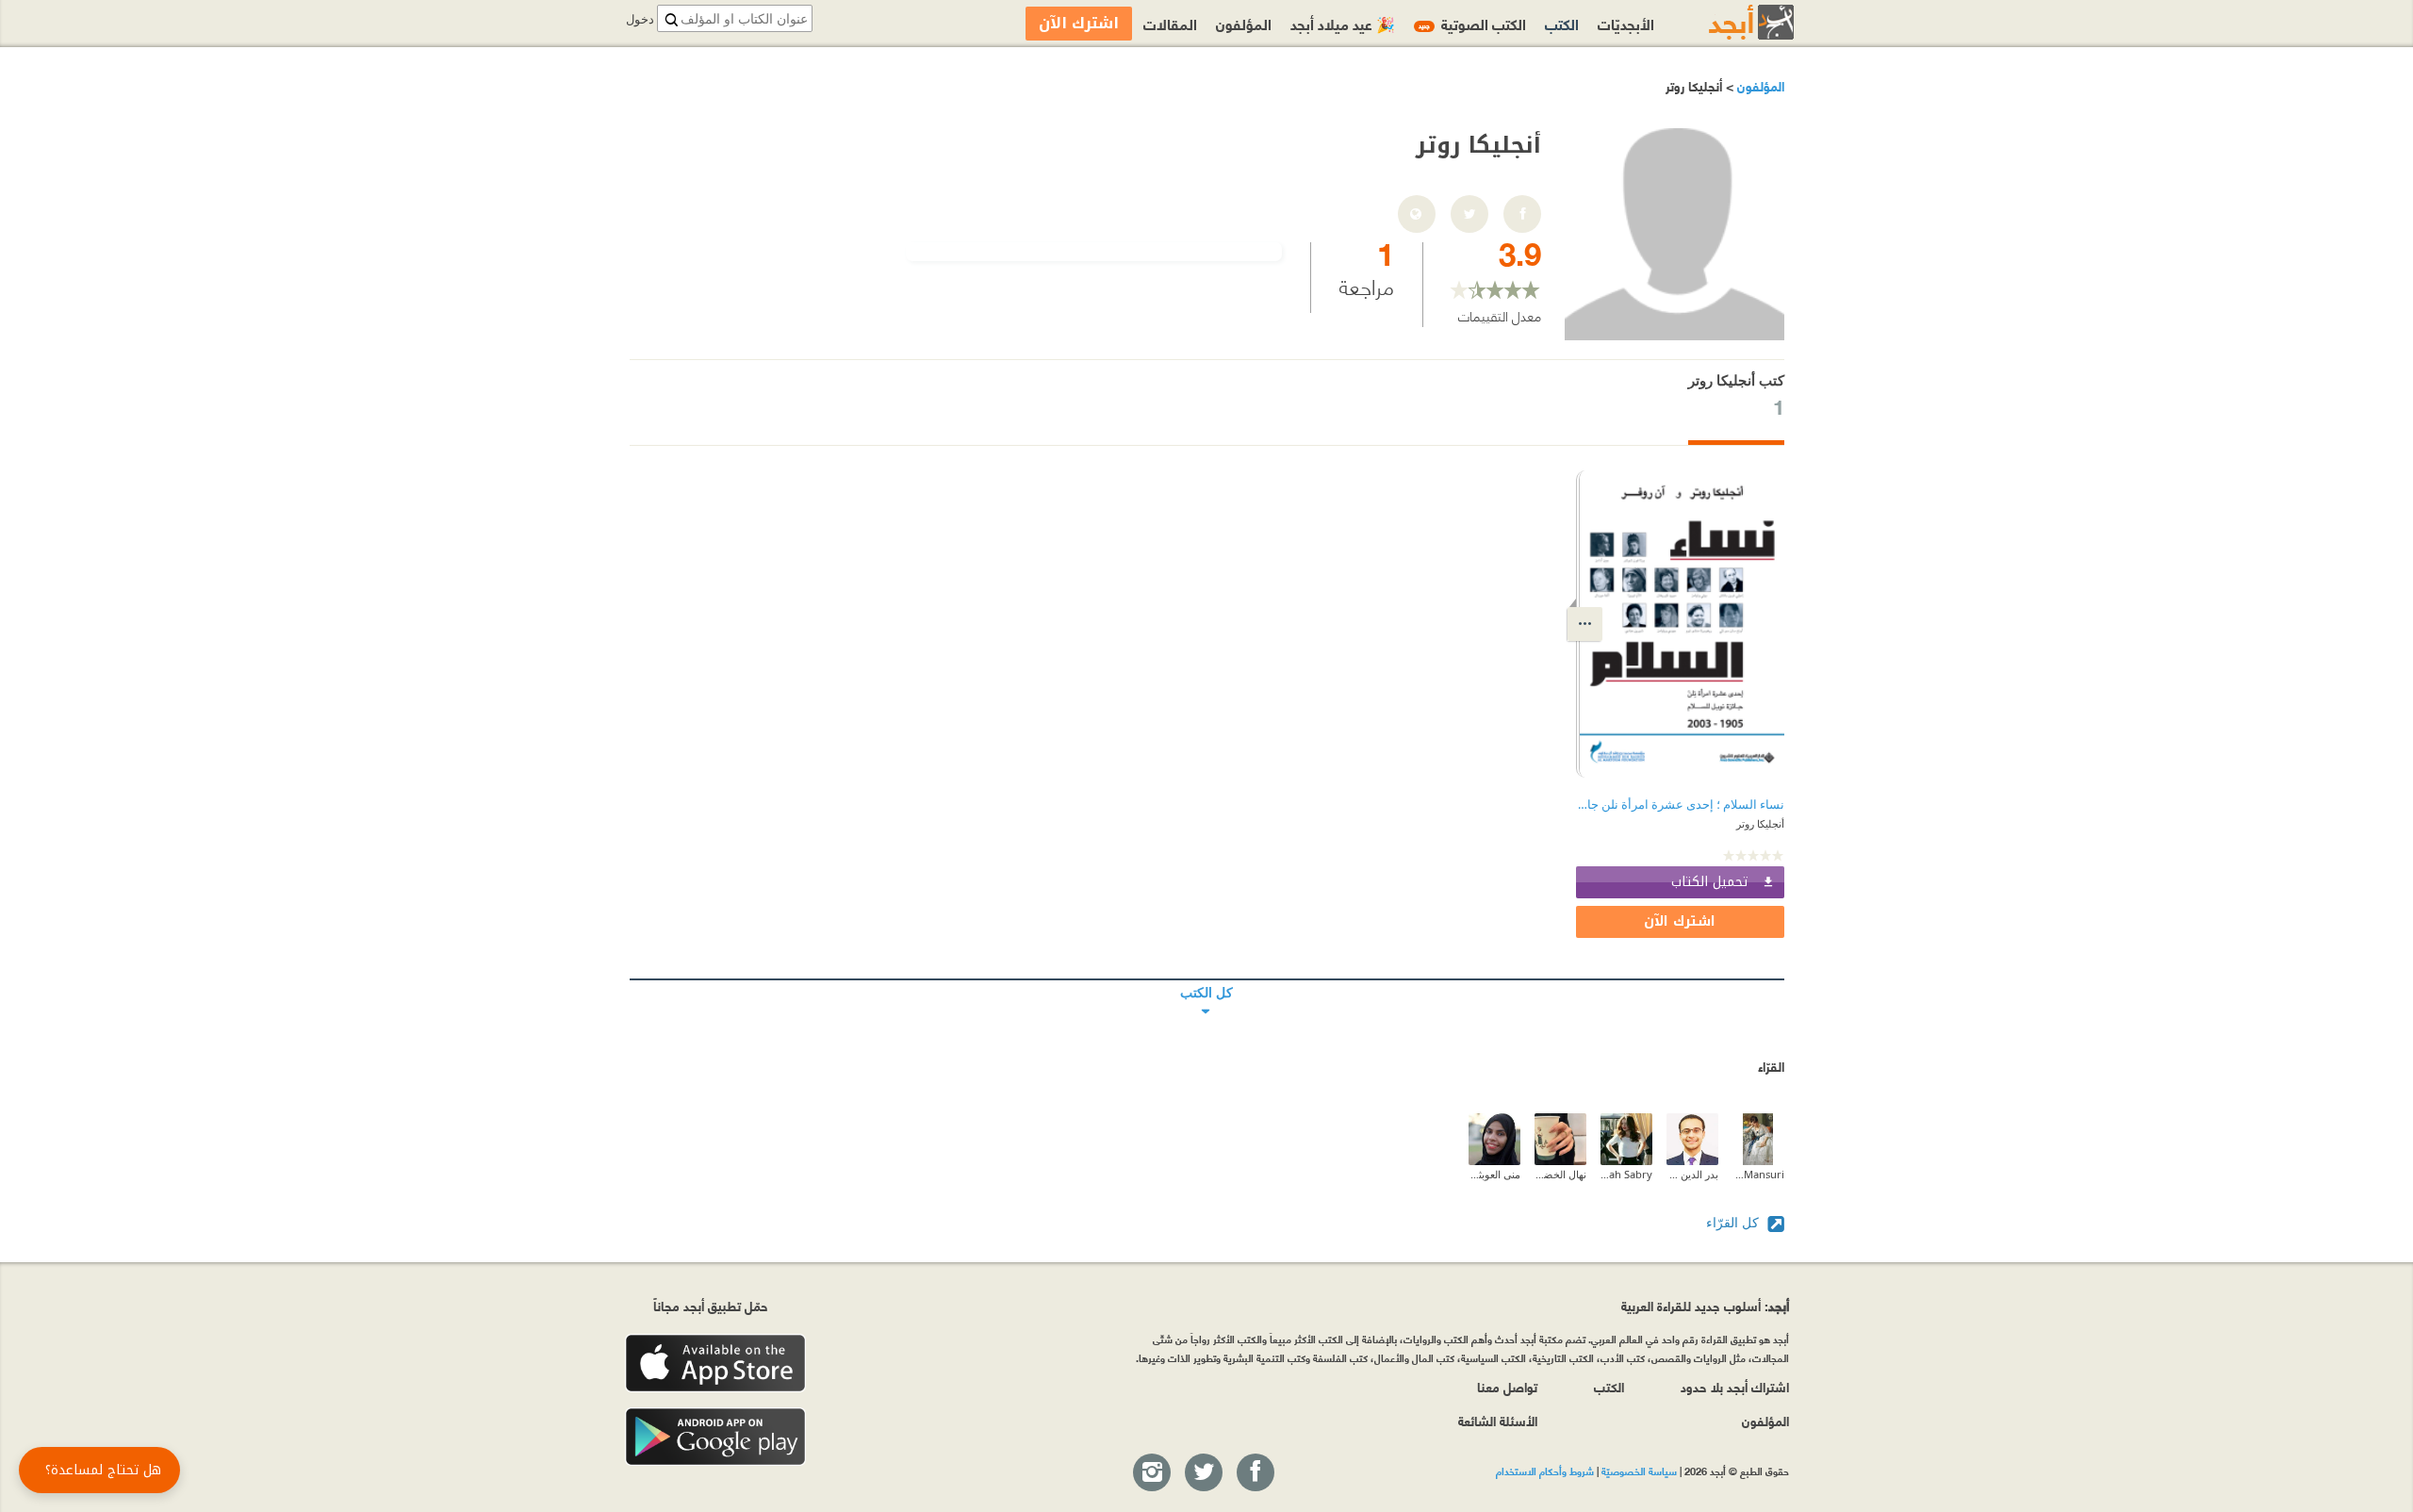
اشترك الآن (1680, 921)
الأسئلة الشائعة (1498, 1420)
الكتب (1562, 23)
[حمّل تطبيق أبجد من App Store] (715, 1364)
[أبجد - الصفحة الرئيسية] (1728, 22)
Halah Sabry (1626, 1174)
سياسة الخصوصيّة (1639, 1471)
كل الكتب (1207, 979)
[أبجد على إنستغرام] (1151, 1473)
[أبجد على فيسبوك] (1255, 1473)
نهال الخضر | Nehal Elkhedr (1560, 1174)
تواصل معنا (1507, 1386)
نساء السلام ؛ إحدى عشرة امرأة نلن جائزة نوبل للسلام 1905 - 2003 (1680, 805)
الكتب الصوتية (1472, 23)
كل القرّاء (1734, 1222)
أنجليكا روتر (1760, 823)
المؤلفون (1759, 85)
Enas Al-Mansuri (1758, 1174)
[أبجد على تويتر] (1203, 1473)
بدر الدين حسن (1692, 1174)
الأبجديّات (1626, 23)
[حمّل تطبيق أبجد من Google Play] (715, 1437)
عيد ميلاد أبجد (1343, 23)
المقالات (1170, 23)
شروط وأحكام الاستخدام (1545, 1471)
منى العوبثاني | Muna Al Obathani (1494, 1174)
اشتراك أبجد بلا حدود (1735, 1386)
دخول (640, 19)
